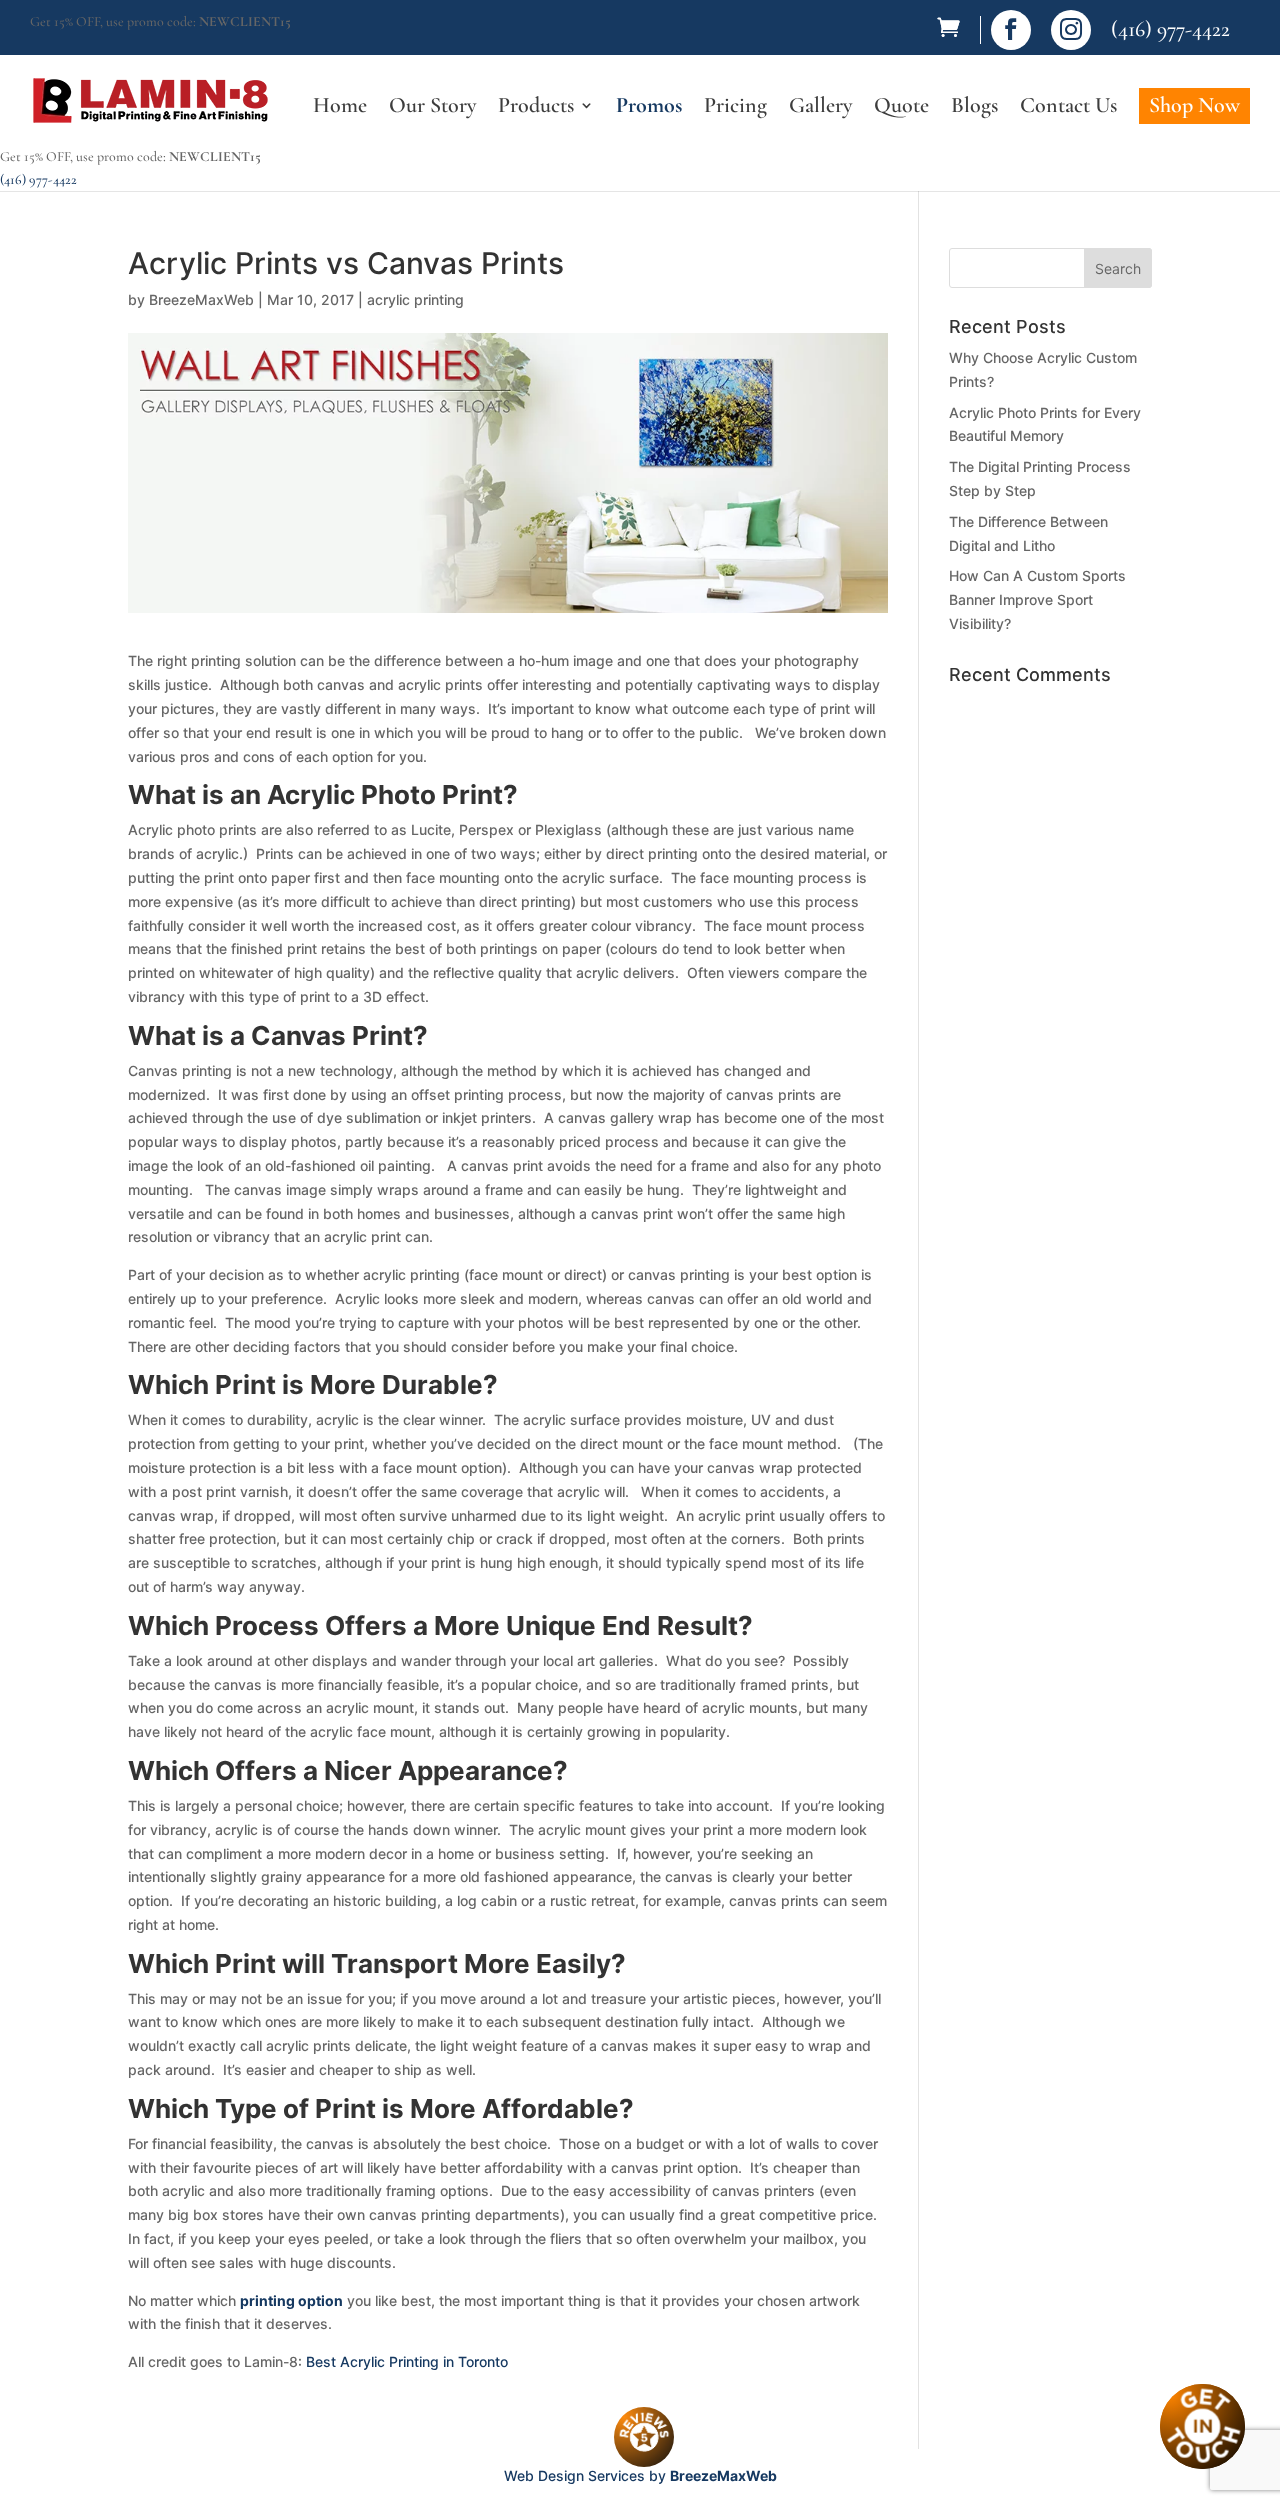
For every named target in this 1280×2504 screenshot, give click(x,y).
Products (536, 108)
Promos (649, 108)
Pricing (735, 108)
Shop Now (1194, 105)
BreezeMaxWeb (201, 299)
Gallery (820, 108)
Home (340, 108)
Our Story (432, 108)
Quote (901, 108)
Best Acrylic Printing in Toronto (407, 2361)
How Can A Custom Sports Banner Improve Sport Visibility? (1037, 599)
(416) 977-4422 (1170, 29)
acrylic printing (415, 299)
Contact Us (1068, 108)
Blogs (974, 108)
